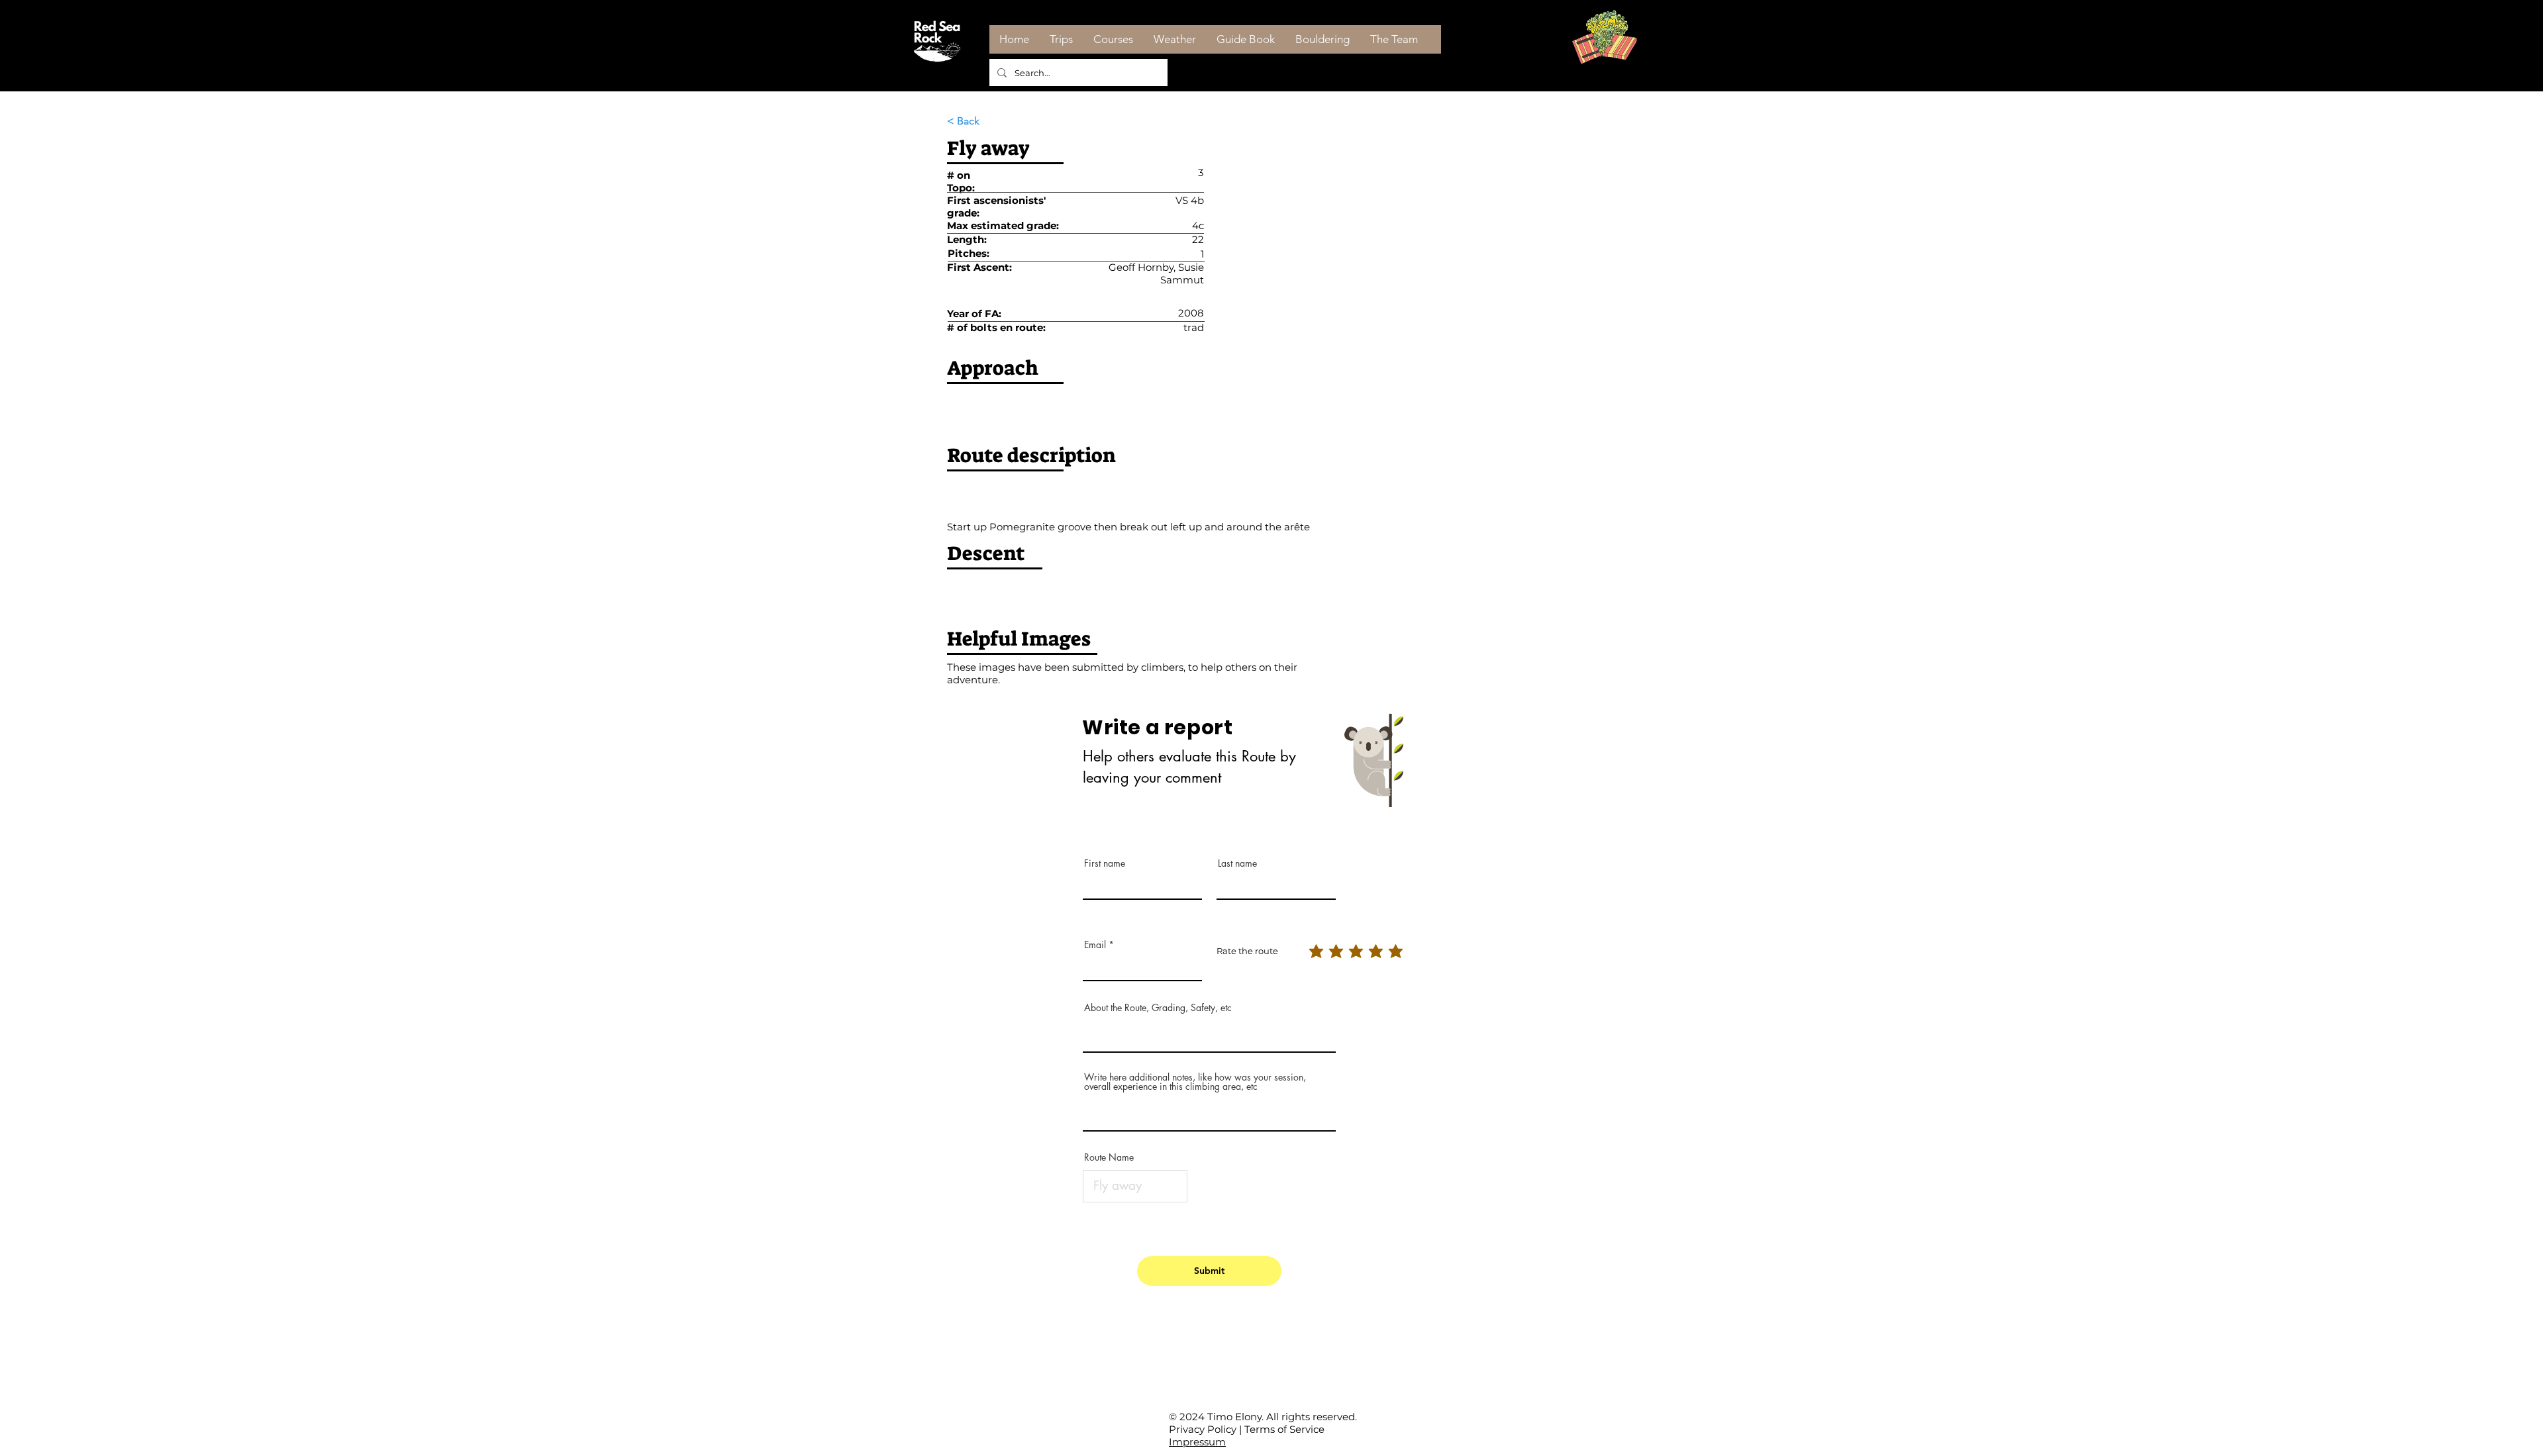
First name (1105, 863)
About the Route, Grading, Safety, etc (1158, 1008)
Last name (1237, 863)
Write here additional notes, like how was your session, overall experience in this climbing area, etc (1195, 1082)
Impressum (1197, 1442)
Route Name (1109, 1157)
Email (1095, 945)
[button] (991, 121)
